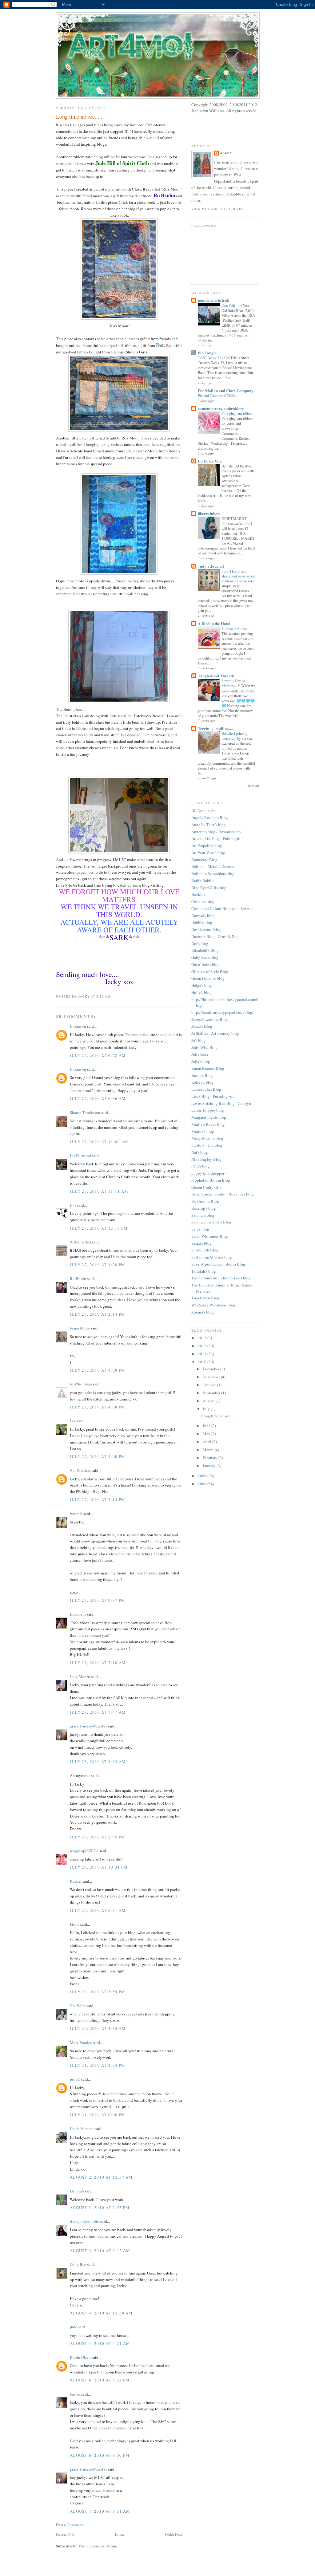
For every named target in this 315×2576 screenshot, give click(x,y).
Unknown (78, 1026)
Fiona (75, 1924)
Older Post (173, 2534)
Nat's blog (200, 1152)
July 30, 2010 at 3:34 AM (98, 2028)
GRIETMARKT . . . (237, 518)
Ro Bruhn (78, 1278)
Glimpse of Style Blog (210, 971)
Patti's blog (201, 1166)
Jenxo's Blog (202, 1026)
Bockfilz (198, 894)
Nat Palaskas (80, 1470)
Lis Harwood (80, 1156)
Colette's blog (203, 901)
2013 (203, 1338)
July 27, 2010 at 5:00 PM (98, 1456)
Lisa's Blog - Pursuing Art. (213, 1096)
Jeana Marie (80, 1328)
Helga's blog (202, 985)
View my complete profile (218, 209)
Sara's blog (200, 1229)
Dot (160, 345)
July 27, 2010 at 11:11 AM (99, 1191)
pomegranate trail (214, 300)
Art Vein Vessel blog (208, 853)
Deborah (77, 2191)
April (207, 1442)
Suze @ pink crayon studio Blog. (219, 1264)
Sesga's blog (201, 1243)
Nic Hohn (78, 2006)
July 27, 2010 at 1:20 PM (98, 1265)
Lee (73, 1421)
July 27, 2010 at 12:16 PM (99, 1228)
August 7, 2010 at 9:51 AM (100, 2511)
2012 (203, 1346)
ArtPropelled (80, 1242)
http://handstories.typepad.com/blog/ (222, 1012)
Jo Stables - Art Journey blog (215, 1033)
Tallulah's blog (204, 1271)
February (211, 1458)
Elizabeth (78, 1614)
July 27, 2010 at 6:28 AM (98, 1055)
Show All (253, 786)
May (207, 1434)
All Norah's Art (204, 810)
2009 (203, 1476)
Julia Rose (200, 1054)
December (211, 1369)
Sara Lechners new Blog (211, 1222)
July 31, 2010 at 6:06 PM (98, 2115)
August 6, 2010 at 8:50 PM (100, 2455)
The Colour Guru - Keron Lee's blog (221, 1278)
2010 (203, 1362)
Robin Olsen (80, 2357)
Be (224, 466)
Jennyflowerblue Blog (210, 1019)
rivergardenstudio (85, 2221)
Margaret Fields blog (209, 1117)
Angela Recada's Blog (210, 817)
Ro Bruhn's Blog (205, 1201)
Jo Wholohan (81, 1384)
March (209, 1450)
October (210, 1385)
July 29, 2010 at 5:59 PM (98, 1992)
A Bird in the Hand (214, 623)
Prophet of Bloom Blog (211, 1180)
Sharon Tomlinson (85, 1113)
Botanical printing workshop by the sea (237, 736)
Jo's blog (199, 1040)
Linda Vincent (82, 2129)
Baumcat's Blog (204, 860)
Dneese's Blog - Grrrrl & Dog (215, 936)
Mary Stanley (82, 2042)
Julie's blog (201, 1061)
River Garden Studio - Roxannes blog (223, 1194)
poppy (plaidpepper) (208, 1173)
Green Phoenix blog (208, 978)
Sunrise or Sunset (235, 628)
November (212, 1377)
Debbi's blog (202, 922)
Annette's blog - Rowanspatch (216, 832)
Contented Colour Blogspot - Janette (222, 908)
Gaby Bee (78, 2264)
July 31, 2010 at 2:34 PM (98, 2065)
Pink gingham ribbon (237, 413)
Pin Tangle (207, 353)
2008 (203, 1484)
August (209, 1401)
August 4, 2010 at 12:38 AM (101, 2313)
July (207, 1409)
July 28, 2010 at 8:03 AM (98, 1762)
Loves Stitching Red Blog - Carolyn (221, 1103)
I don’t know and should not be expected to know (238, 576)
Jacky (226, 153)
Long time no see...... (218, 1416)
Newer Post (65, 2534)
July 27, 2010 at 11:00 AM (99, 1142)
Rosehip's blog (204, 1208)
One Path (229, 305)
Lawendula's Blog (206, 1089)
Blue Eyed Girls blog (209, 888)
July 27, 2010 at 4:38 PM (98, 1370)
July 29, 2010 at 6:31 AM (98, 1910)
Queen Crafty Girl (206, 1187)
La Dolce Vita (210, 461)
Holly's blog (201, 992)
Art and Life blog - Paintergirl (216, 838)
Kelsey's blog (202, 1082)
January (210, 1466)
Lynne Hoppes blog (208, 1110)
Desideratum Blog (206, 929)
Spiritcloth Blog (205, 1250)
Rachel (76, 1881)
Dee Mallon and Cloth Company (226, 390)
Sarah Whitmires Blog (210, 1236)
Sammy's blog (203, 1215)
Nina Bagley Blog (206, 1159)
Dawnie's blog (203, 916)
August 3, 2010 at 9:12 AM (100, 2251)
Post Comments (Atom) (98, 2546)
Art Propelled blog (207, 845)
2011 (203, 1354)
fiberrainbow (209, 513)
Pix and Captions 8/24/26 (217, 396)
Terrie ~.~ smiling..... (216, 728)
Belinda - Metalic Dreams (213, 866)
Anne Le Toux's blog (209, 825)
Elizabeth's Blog (205, 950)
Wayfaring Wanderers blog (213, 1305)
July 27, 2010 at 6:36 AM (98, 1098)
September (212, 1393)
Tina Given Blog (205, 1298)
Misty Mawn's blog (207, 1138)
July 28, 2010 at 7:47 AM (98, 1712)
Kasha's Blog (202, 1075)
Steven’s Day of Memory (233, 683)
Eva (73, 1205)
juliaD (75, 2079)
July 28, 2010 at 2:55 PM (98, 1837)
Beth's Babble (203, 880)
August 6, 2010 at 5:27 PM (100, 2380)
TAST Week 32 (210, 358)
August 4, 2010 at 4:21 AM (100, 2343)
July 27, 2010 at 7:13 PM (98, 1499)
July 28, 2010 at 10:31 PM (99, 1867)
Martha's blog (203, 1131)
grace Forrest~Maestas (88, 1726)
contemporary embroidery (221, 408)
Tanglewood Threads (216, 676)
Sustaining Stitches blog (212, 1257)
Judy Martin (80, 1676)
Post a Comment (70, 2525)
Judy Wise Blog (205, 1047)
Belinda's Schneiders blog (213, 873)
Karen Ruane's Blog (208, 1068)
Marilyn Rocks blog (208, 1124)
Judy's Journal (211, 566)
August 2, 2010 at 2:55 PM (100, 2208)
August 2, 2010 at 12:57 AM (101, 2177)
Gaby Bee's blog (205, 957)
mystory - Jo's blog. (207, 1145)
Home (120, 2534)
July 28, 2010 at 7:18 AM (98, 1663)
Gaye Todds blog (205, 964)
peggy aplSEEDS (84, 1851)
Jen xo (75, 2394)
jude (74, 2327)
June (207, 1426)
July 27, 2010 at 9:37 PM (98, 1600)
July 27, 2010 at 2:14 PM (98, 1314)
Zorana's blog (203, 1312)
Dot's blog (200, 943)
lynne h (76, 1514)
